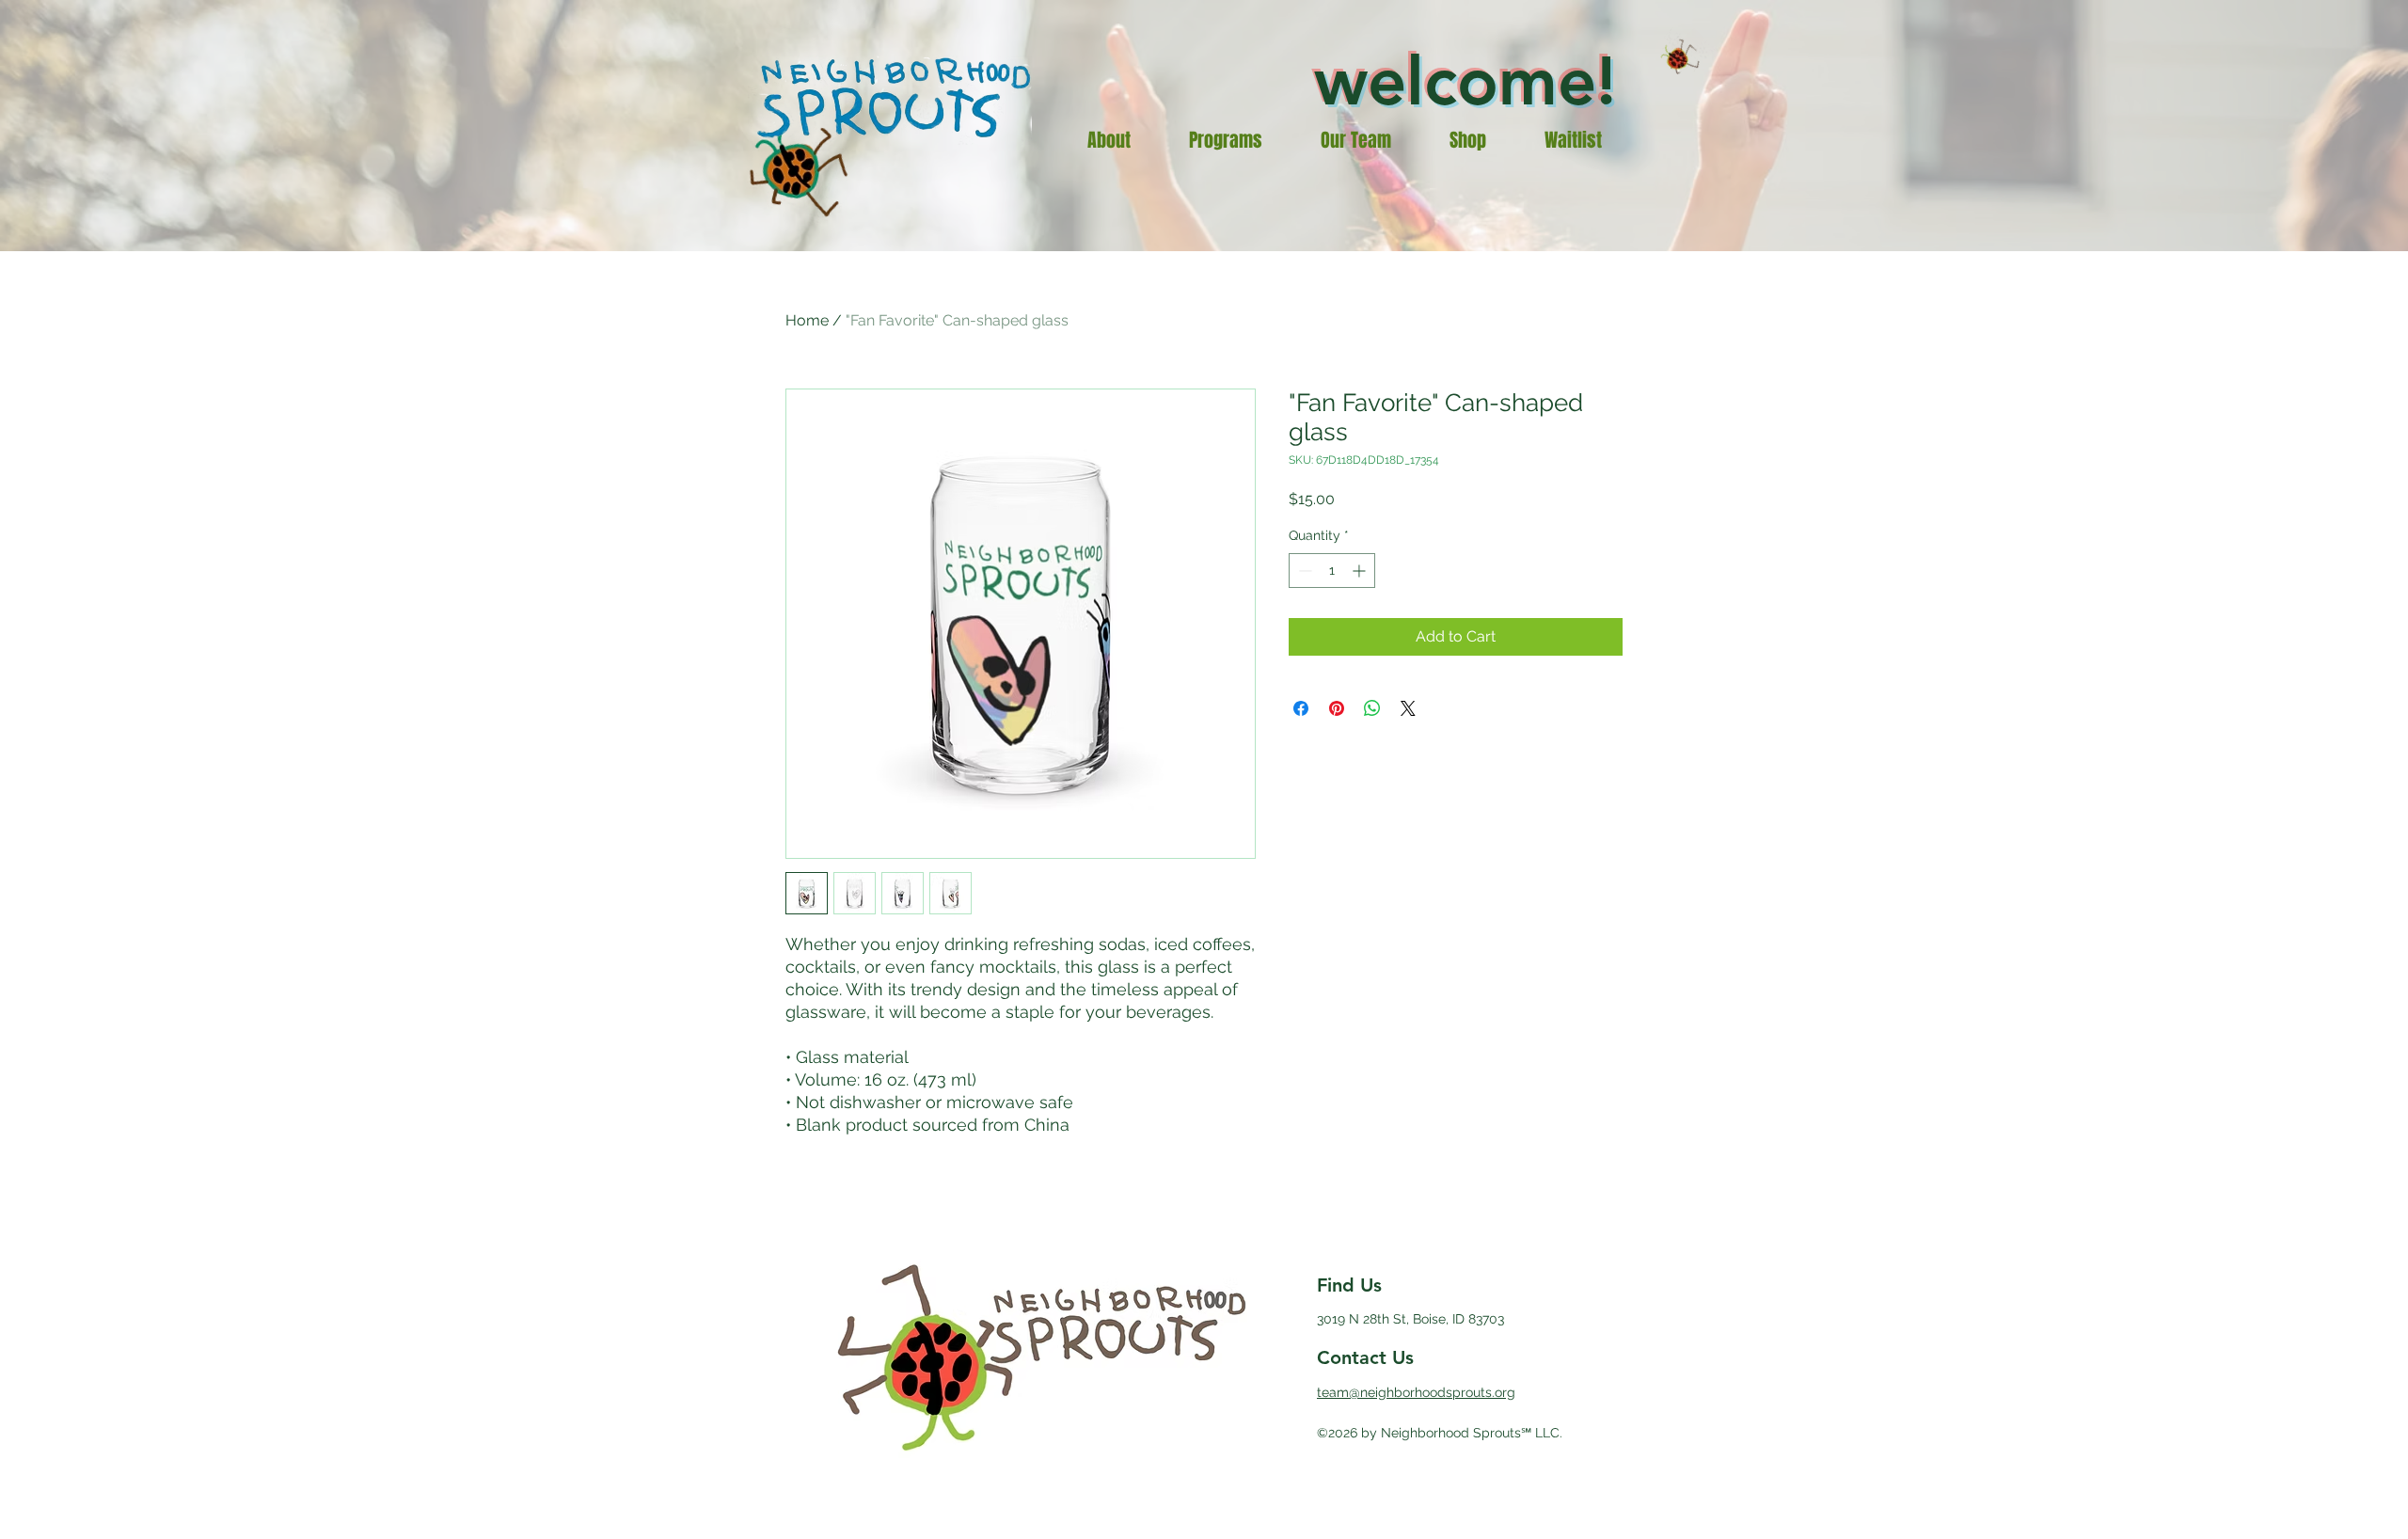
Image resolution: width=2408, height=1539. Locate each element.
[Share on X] (1408, 708)
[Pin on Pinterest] (1337, 708)
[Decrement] (1303, 571)
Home (807, 320)
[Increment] (1361, 571)
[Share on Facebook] (1301, 708)
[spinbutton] (1332, 571)
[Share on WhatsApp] (1372, 708)
